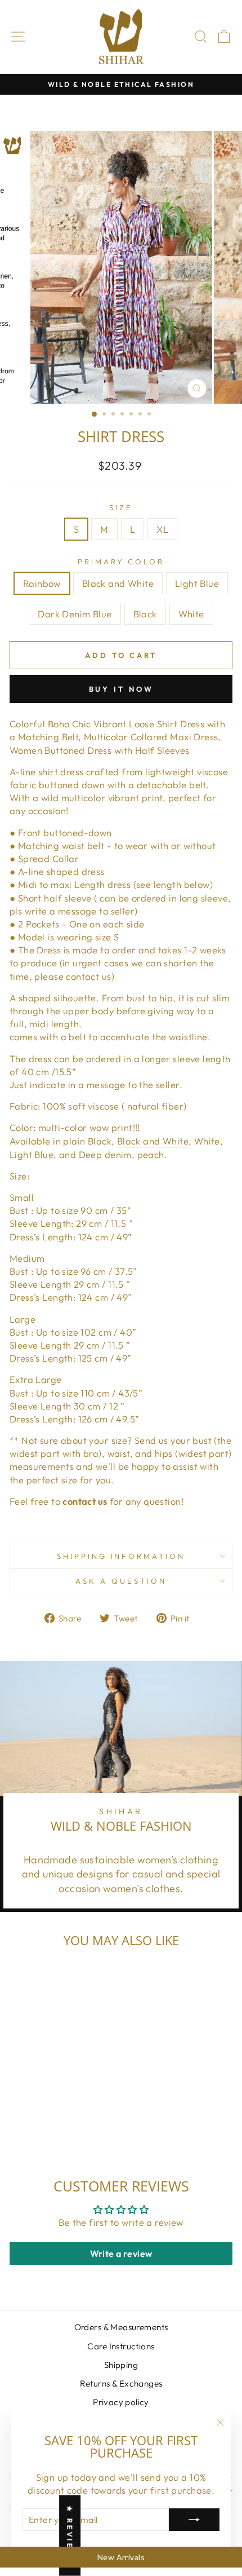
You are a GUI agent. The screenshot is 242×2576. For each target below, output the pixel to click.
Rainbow (42, 583)
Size (121, 507)
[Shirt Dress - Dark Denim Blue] (58, 2129)
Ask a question (121, 1581)
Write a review (121, 2254)
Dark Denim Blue (75, 614)
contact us (85, 1501)
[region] (121, 2557)
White (191, 614)
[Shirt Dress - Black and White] (32, 2129)
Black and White (118, 583)
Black (145, 614)
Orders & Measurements (121, 2327)
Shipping (121, 2365)
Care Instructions (121, 2346)
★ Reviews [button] (70, 2536)
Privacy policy (121, 2402)
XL (162, 529)
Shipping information (121, 1556)
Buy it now (121, 689)
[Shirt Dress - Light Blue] (45, 2129)
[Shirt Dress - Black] (71, 2129)
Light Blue (197, 583)
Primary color (121, 562)
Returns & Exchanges (121, 2383)
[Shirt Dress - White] (84, 2129)
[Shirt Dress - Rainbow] (19, 2129)
